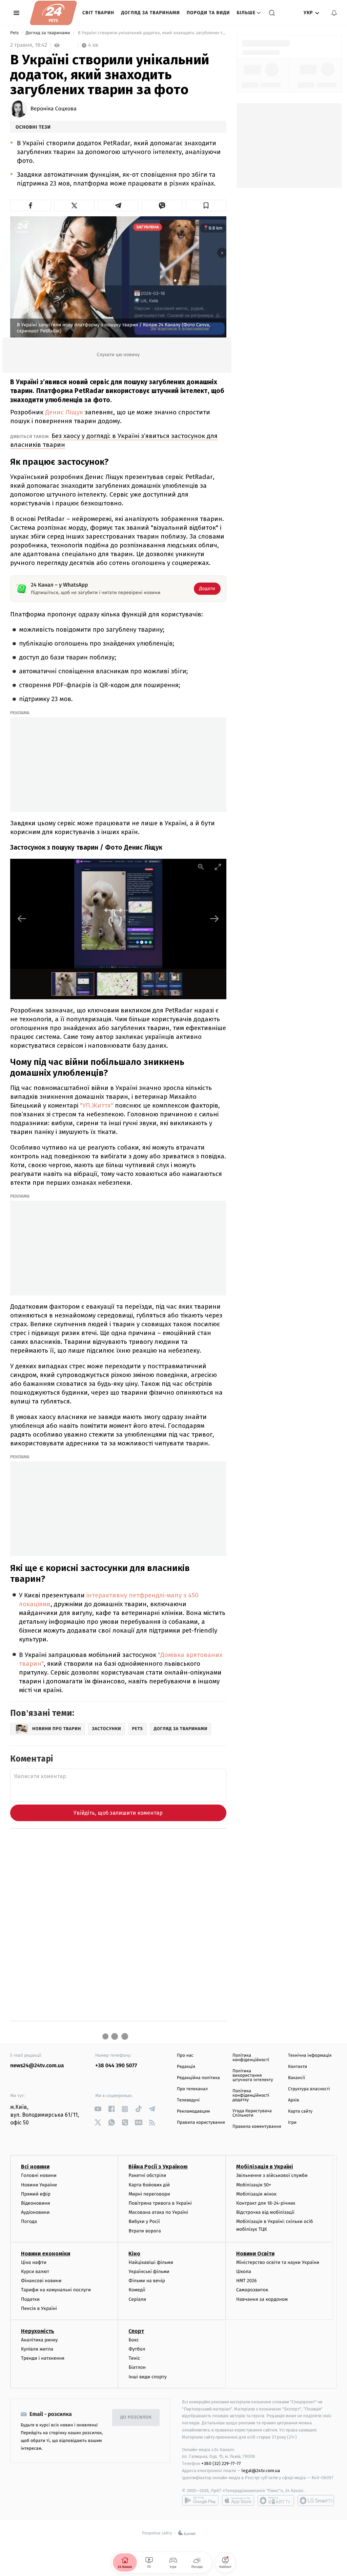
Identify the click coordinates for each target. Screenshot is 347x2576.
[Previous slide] (22, 919)
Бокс (134, 2340)
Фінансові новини (41, 2281)
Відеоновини (36, 2203)
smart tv (276, 2501)
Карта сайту (300, 2111)
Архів (293, 2100)
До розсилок (136, 2417)
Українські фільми (149, 2272)
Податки (30, 2299)
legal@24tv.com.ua (261, 2471)
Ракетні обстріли (147, 2175)
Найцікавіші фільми (151, 2262)
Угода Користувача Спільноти (252, 2113)
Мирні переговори (149, 2194)
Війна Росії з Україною (158, 2167)
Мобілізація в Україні (265, 2167)
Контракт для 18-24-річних (266, 2203)
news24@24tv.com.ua (37, 2066)
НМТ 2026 (247, 2281)
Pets (15, 33)
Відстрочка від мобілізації (265, 2212)
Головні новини (39, 2175)
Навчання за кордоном (262, 2299)
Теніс (134, 2358)
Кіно (134, 2254)
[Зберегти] (206, 205)
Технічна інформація (310, 2056)
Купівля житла (37, 2349)
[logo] (53, 13)
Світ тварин (98, 13)
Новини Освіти (255, 2254)
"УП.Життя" (97, 1105)
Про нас (185, 2056)
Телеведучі (188, 2100)
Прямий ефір (36, 2194)
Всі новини (35, 2167)
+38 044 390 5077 (116, 2066)
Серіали (137, 2299)
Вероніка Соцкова (54, 109)
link (98, 2109)
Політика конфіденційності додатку (251, 2095)
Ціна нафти (34, 2262)
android (200, 2501)
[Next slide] (215, 919)
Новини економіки (46, 2254)
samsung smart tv (316, 2501)
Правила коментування (257, 2127)
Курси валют (35, 2272)
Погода (29, 2221)
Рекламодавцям (193, 2111)
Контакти (298, 2067)
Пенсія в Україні (39, 2308)
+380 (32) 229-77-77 (221, 2463)
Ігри (292, 2123)
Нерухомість (38, 2331)
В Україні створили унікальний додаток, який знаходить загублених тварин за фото (151, 33)
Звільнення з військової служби (272, 2175)
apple (238, 2501)
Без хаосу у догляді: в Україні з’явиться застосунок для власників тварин (114, 440)
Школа (244, 2272)
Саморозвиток (252, 2290)
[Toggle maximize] (218, 867)
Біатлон (137, 2367)
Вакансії (297, 2078)
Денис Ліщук (64, 412)
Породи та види (208, 13)
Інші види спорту (147, 2377)
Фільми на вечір (147, 2281)
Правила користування (201, 2123)
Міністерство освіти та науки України (278, 2262)
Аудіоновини (35, 2212)
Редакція (186, 2067)
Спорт (136, 2331)
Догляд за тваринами (150, 13)
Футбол (137, 2349)
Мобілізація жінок (256, 2194)
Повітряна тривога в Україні (160, 2203)
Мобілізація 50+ (254, 2185)
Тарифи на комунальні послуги (56, 2290)
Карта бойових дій (149, 2185)
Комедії (137, 2290)
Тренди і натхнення (43, 2358)
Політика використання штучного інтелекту (253, 2076)
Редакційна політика (198, 2078)
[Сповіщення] (334, 13)
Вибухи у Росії (144, 2221)
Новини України (39, 2185)
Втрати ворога (145, 2231)
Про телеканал (192, 2089)
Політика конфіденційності (251, 2058)
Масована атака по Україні (158, 2212)
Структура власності (309, 2089)
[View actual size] (201, 867)
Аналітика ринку (39, 2340)
